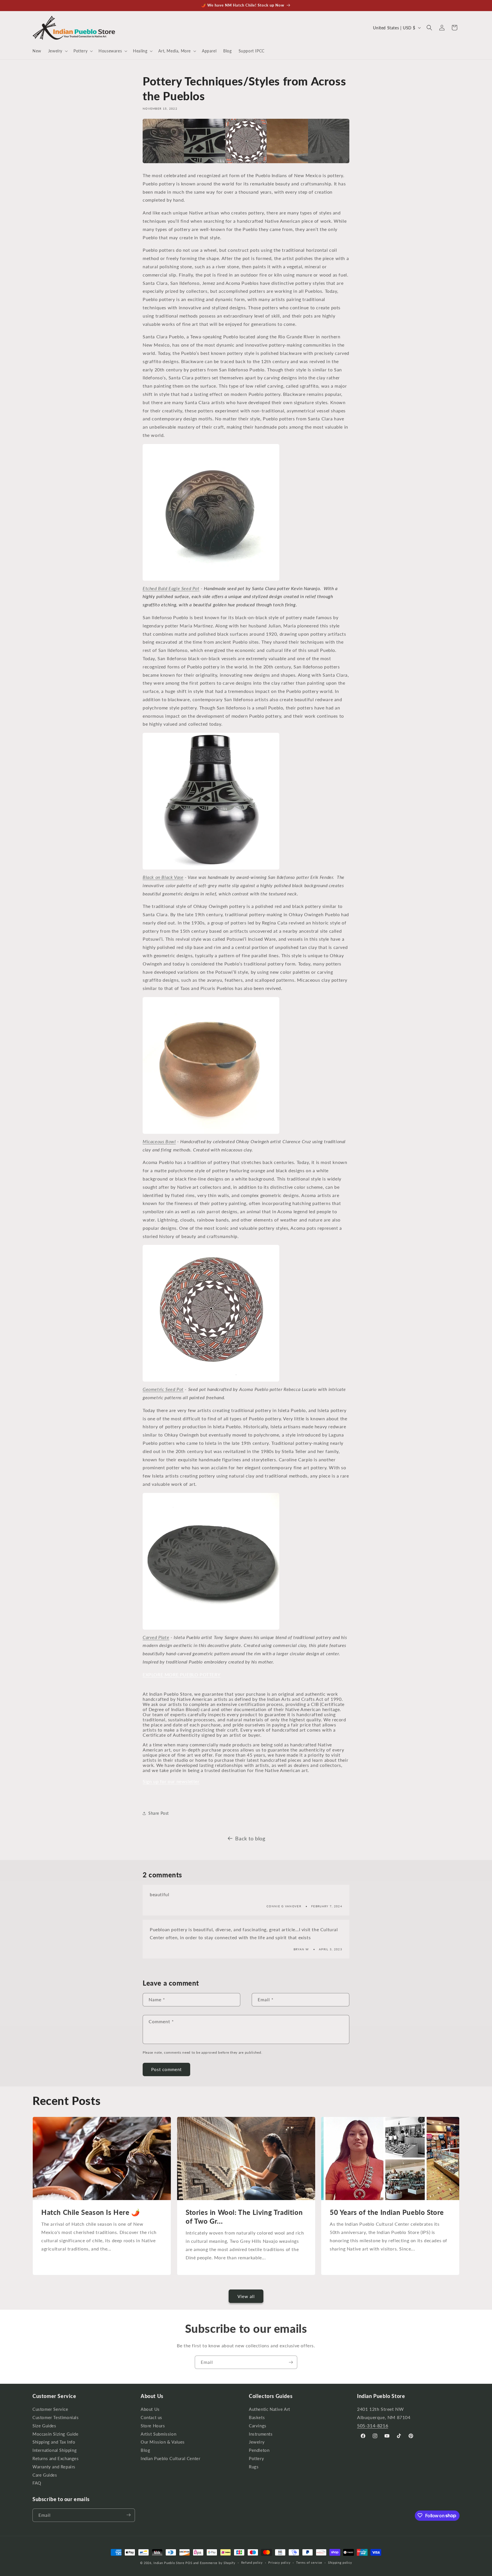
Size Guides (44, 2426)
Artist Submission (158, 2434)
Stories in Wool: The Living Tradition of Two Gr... (244, 2217)
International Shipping (55, 2451)
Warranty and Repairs (54, 2467)
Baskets (257, 2418)
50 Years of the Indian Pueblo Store (387, 2212)
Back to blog (250, 1838)
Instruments (261, 2434)
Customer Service (50, 2410)
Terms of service (309, 2563)
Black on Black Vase (163, 877)
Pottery (256, 2459)
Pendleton (259, 2451)
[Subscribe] (291, 2362)
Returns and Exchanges (56, 2459)
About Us (150, 2410)
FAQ (37, 2483)
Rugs (254, 2467)
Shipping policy (340, 2563)
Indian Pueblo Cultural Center (170, 2459)
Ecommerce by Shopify (218, 2563)
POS (189, 2563)
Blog (145, 2451)
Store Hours (153, 2426)
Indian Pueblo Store (169, 2563)
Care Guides (45, 2475)
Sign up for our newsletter (171, 1781)
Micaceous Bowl (159, 1141)
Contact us (151, 2418)
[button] (57, 51)
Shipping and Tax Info (54, 2442)
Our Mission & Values (163, 2442)
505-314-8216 (373, 2425)
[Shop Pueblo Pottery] (246, 162)
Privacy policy (279, 2563)
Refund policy (252, 2563)
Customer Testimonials (56, 2418)
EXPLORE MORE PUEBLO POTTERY (182, 1674)
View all (246, 2296)
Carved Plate (156, 1637)
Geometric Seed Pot (163, 1389)
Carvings (258, 2426)
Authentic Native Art (269, 2410)
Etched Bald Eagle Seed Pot (171, 588)
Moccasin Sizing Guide (56, 2434)
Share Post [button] (159, 1813)
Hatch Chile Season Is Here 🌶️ (91, 2212)
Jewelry (257, 2442)
